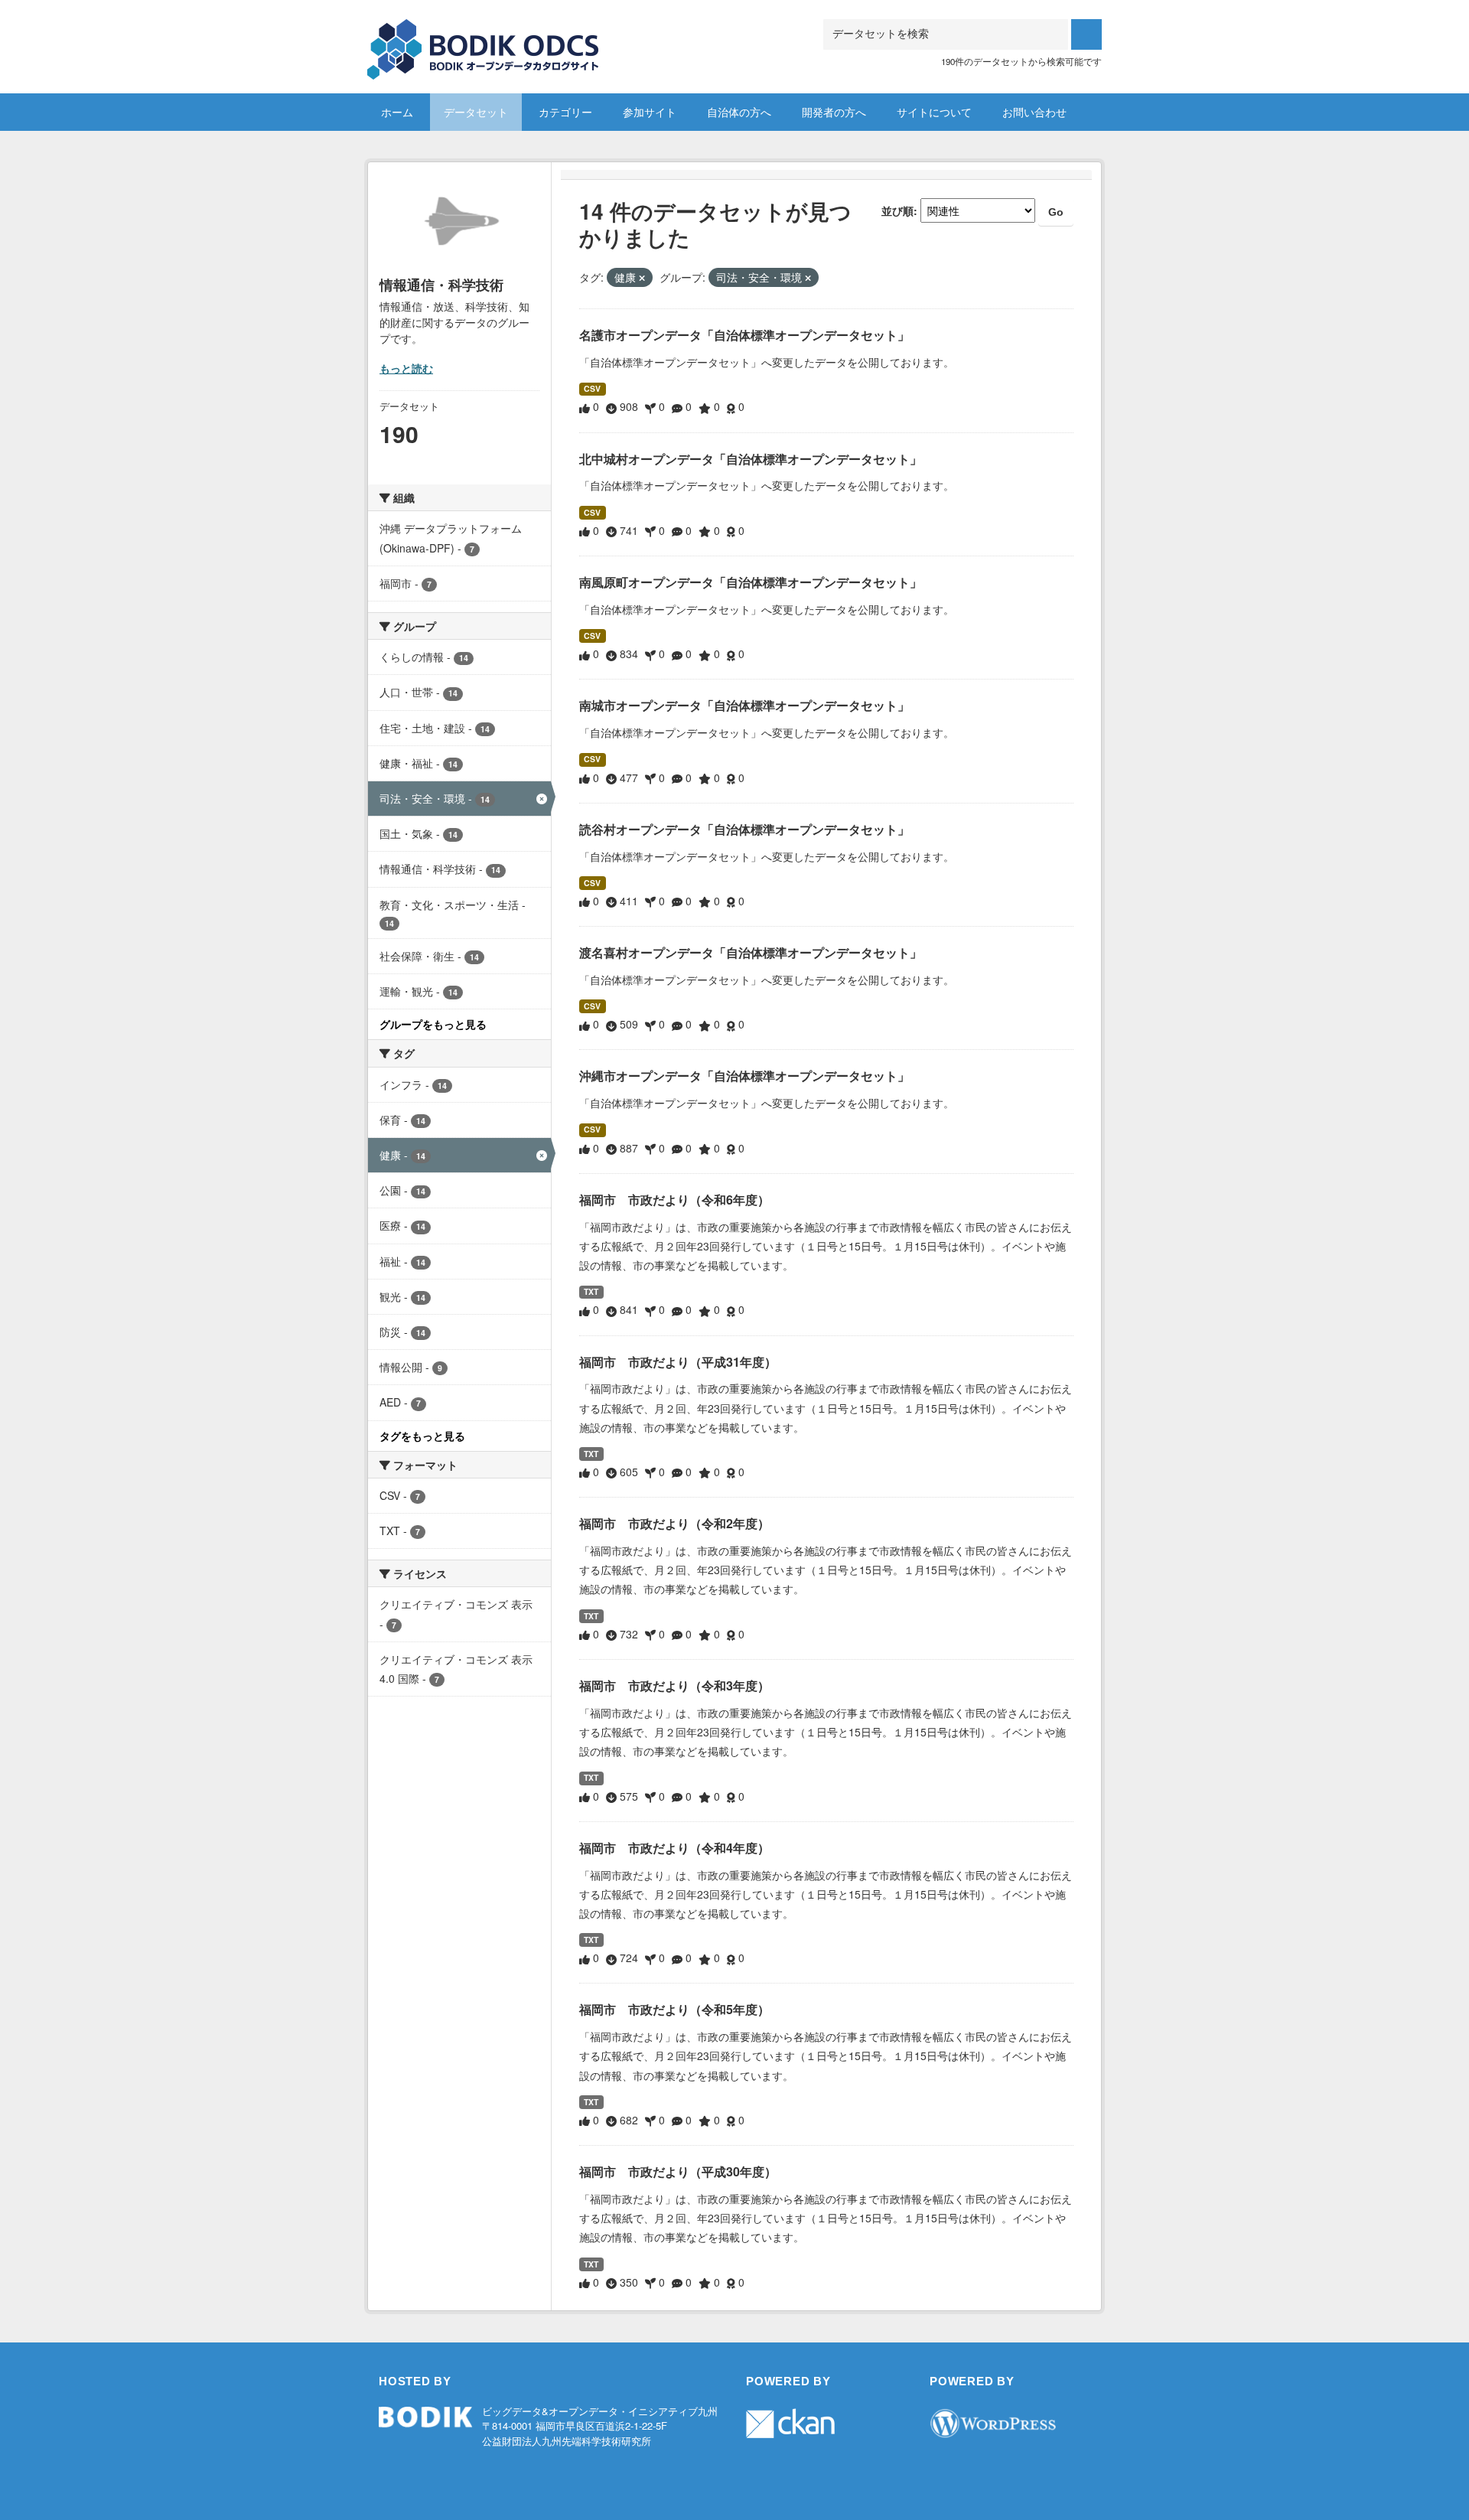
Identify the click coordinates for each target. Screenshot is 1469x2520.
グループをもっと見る (433, 1024)
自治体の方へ (739, 112)
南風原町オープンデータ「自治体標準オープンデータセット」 (751, 582)
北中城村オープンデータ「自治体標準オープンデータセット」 (751, 459)
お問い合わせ (1034, 112)
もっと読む (406, 368)
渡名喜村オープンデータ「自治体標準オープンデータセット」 (751, 952)
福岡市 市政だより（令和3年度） (674, 1685)
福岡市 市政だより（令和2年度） (674, 1523)
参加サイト (650, 112)
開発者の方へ (834, 112)
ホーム (397, 112)
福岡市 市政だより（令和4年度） (674, 1848)
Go (1056, 212)
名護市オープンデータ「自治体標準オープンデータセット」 (744, 335)
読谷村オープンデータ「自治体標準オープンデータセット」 (744, 829)
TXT (591, 1291)
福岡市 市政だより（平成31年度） (678, 1362)
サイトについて (934, 112)
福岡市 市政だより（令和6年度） (674, 1200)
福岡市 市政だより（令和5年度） (674, 2009)
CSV (592, 388)
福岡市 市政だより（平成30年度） (678, 2171)
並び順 (897, 210)
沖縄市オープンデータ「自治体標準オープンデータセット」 (744, 1076)
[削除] (642, 278)
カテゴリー (565, 112)
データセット (476, 112)
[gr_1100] (484, 38)
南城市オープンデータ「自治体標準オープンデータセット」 (744, 705)
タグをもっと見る (422, 1436)
